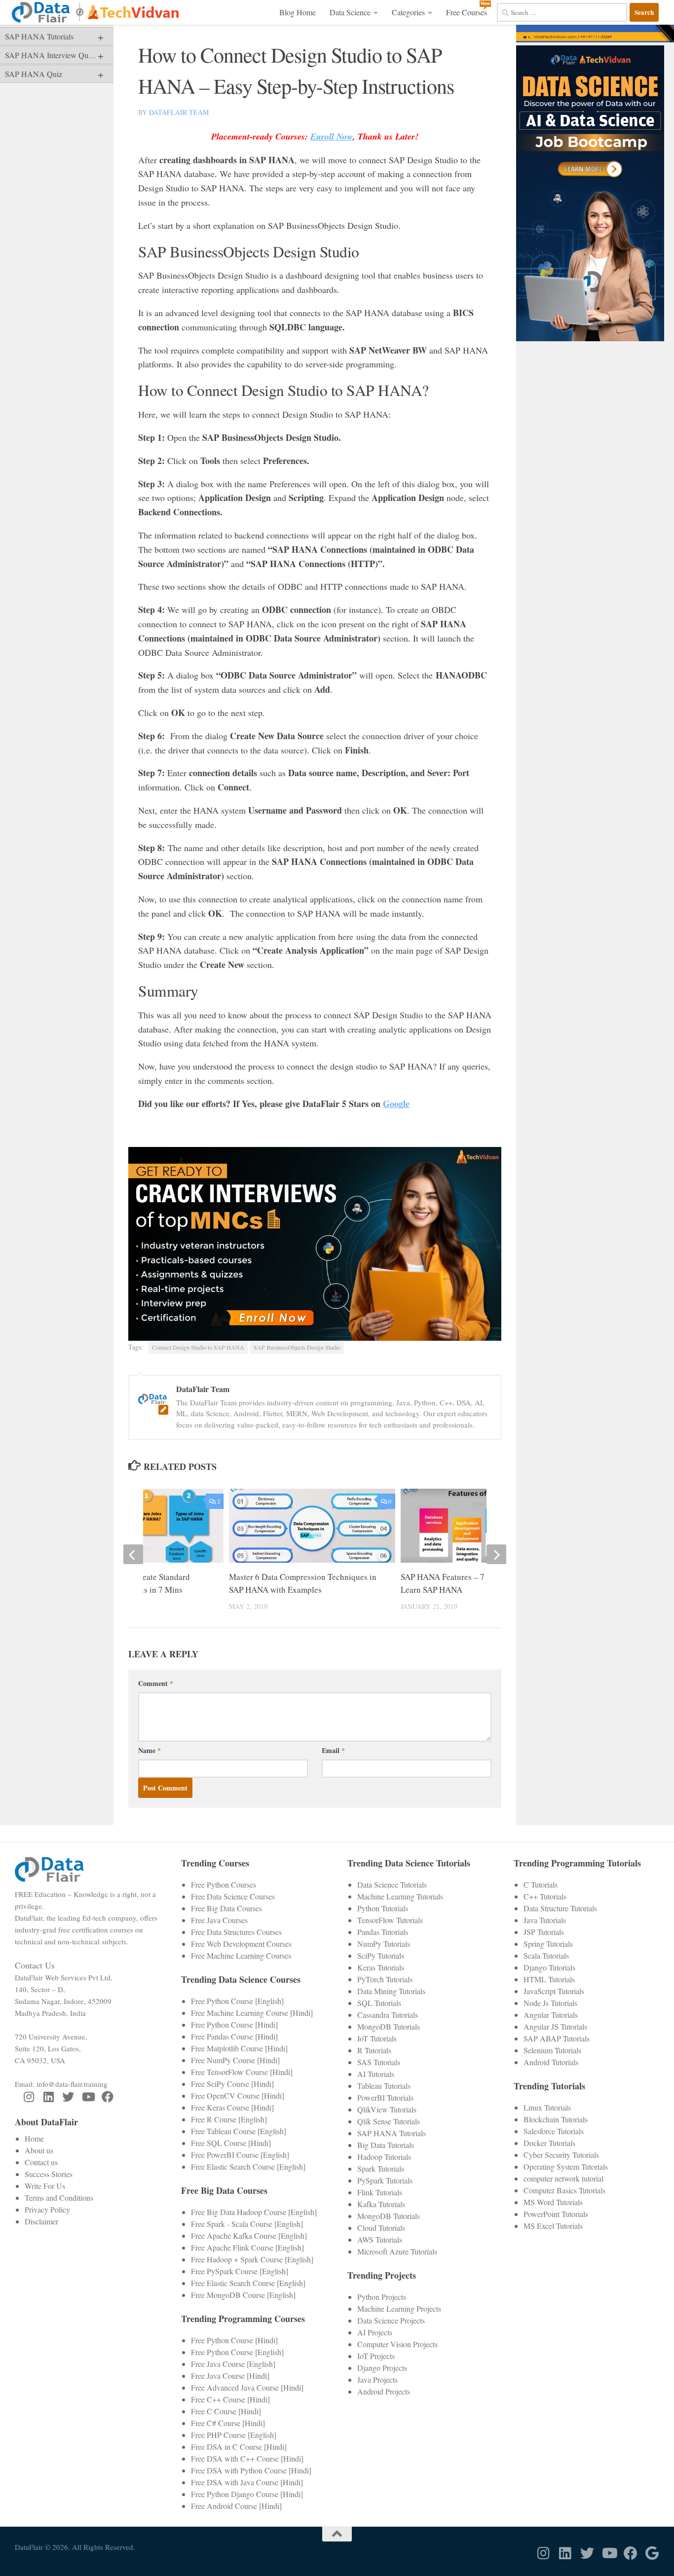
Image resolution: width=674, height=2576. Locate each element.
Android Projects (384, 2391)
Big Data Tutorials (386, 2145)
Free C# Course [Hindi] (228, 2423)
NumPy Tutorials (384, 1944)
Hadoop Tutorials (384, 2157)
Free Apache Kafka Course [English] (249, 2236)
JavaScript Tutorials (554, 1991)
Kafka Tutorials (381, 2204)
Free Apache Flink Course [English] (247, 2247)
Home (34, 2138)
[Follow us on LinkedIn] (48, 2097)
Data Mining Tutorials (391, 1991)
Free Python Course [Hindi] (234, 2024)
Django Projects (382, 2368)
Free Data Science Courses (233, 1896)
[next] (496, 1554)
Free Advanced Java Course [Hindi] (247, 2387)
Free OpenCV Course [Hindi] (238, 2095)
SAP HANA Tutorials (392, 2133)
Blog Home (298, 12)
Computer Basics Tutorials (564, 2190)
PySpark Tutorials (385, 2180)
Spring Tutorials (548, 1944)
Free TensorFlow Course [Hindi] (242, 2072)
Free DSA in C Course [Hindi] (239, 2447)
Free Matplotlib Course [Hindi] (239, 2048)
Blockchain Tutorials (556, 2119)
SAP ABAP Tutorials (557, 2038)
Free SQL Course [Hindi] (231, 2143)
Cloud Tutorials (381, 2228)
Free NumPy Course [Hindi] (235, 2060)
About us (39, 2150)
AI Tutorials (376, 2074)
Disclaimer (41, 2221)
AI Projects (375, 2332)
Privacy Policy (47, 2209)
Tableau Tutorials (384, 2086)
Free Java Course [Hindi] (230, 2376)
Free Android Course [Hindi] (236, 2506)
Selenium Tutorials (552, 2050)
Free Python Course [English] (237, 2001)
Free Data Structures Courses (236, 1932)
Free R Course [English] (229, 2119)
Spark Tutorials (381, 2168)
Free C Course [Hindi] (226, 2411)
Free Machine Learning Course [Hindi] (252, 2013)
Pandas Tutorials (383, 1932)
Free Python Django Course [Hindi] (247, 2494)
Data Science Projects (391, 2320)
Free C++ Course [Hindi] (230, 2399)
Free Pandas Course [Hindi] (234, 2036)
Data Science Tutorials (392, 1884)
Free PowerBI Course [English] (240, 2155)
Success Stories (49, 2174)
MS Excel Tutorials (553, 2226)
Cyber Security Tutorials (561, 2155)
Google (396, 1104)
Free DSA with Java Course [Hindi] (247, 2482)
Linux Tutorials (547, 2107)
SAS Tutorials (379, 2062)
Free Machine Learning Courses (241, 1955)
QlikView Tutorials (387, 2109)
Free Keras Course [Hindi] (232, 2107)
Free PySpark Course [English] (240, 2271)
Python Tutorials (383, 1908)
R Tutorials (374, 2050)
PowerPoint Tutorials (556, 2214)
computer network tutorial (563, 2178)
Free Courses (467, 12)
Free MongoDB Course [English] (243, 2295)
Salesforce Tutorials (554, 2131)
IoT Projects (376, 2356)
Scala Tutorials (546, 1955)
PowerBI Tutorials (385, 2097)
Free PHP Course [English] (234, 2435)
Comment (156, 1683)
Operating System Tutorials (566, 2166)
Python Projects (382, 2297)
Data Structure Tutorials (560, 1908)
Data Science (350, 12)
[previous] (133, 1554)
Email (333, 1750)
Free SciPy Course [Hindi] (232, 2084)
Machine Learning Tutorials (400, 1896)
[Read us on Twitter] (68, 2097)
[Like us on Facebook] (108, 2097)
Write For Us (45, 2186)
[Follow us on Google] (652, 2553)
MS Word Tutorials (553, 2202)
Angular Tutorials (551, 2015)
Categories (408, 12)
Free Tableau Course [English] (239, 2131)
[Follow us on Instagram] (29, 2097)
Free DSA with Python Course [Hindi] (251, 2470)
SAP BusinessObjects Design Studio (297, 1347)
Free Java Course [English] (233, 2364)
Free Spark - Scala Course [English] (247, 2224)
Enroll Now (332, 136)
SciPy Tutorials (381, 1955)
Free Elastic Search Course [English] (248, 2166)
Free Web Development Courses (241, 1944)
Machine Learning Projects (399, 2308)
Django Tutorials (549, 1967)
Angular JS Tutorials (555, 2026)
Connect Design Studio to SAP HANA (198, 1347)
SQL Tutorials (379, 2003)
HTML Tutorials (549, 1979)
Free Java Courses (219, 1920)
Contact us (41, 2162)
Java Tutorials (545, 1920)
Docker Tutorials (549, 2143)
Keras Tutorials (381, 1967)
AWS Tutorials (380, 2239)
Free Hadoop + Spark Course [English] (252, 2259)
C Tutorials (541, 1884)
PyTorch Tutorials (385, 1979)
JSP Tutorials (544, 1932)
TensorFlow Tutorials (390, 1920)
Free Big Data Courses (226, 1908)
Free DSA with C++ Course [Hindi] (247, 2458)
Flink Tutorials (380, 2192)
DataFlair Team (179, 112)
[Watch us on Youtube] (88, 2097)
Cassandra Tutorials (388, 2015)
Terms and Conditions (59, 2198)
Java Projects (377, 2379)
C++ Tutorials (545, 1896)
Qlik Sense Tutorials (389, 2121)
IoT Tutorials (377, 2038)
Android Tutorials (551, 2062)
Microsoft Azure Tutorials (397, 2251)
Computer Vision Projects (397, 2344)
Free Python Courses (224, 1884)
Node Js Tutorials (550, 2003)
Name (150, 1750)
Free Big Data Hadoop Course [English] (254, 2212)
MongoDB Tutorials (389, 2026)
